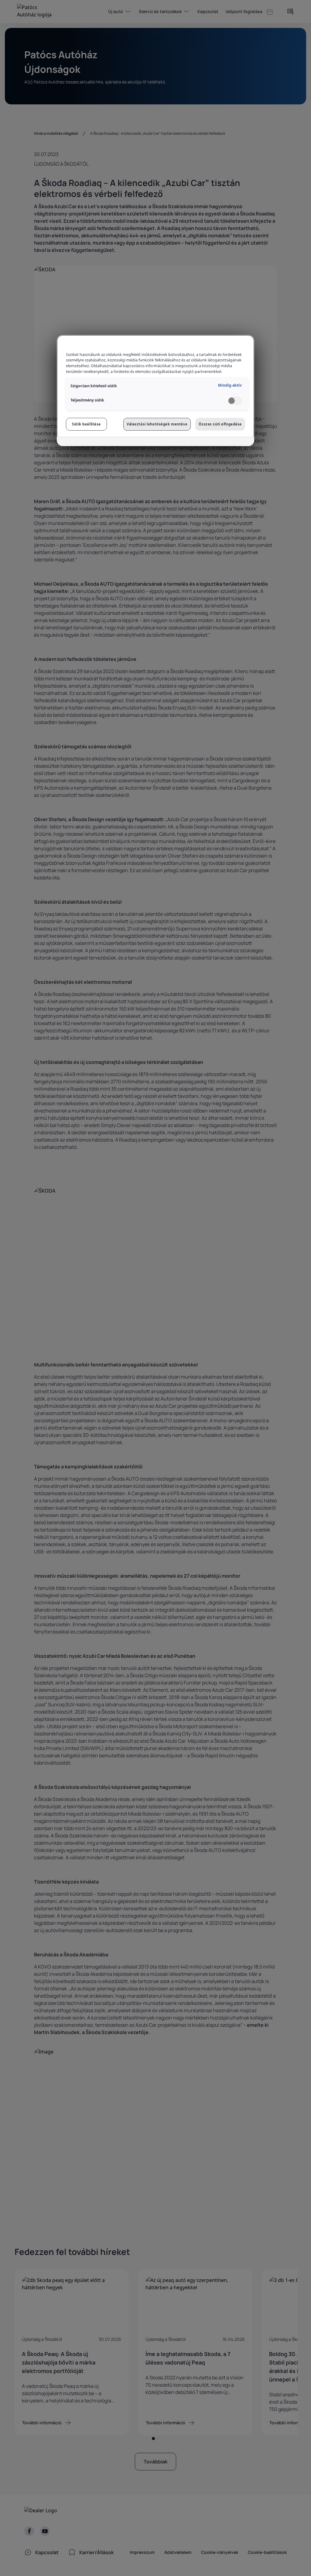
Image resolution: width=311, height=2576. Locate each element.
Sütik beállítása (86, 424)
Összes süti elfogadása (220, 424)
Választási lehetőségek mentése (157, 424)
